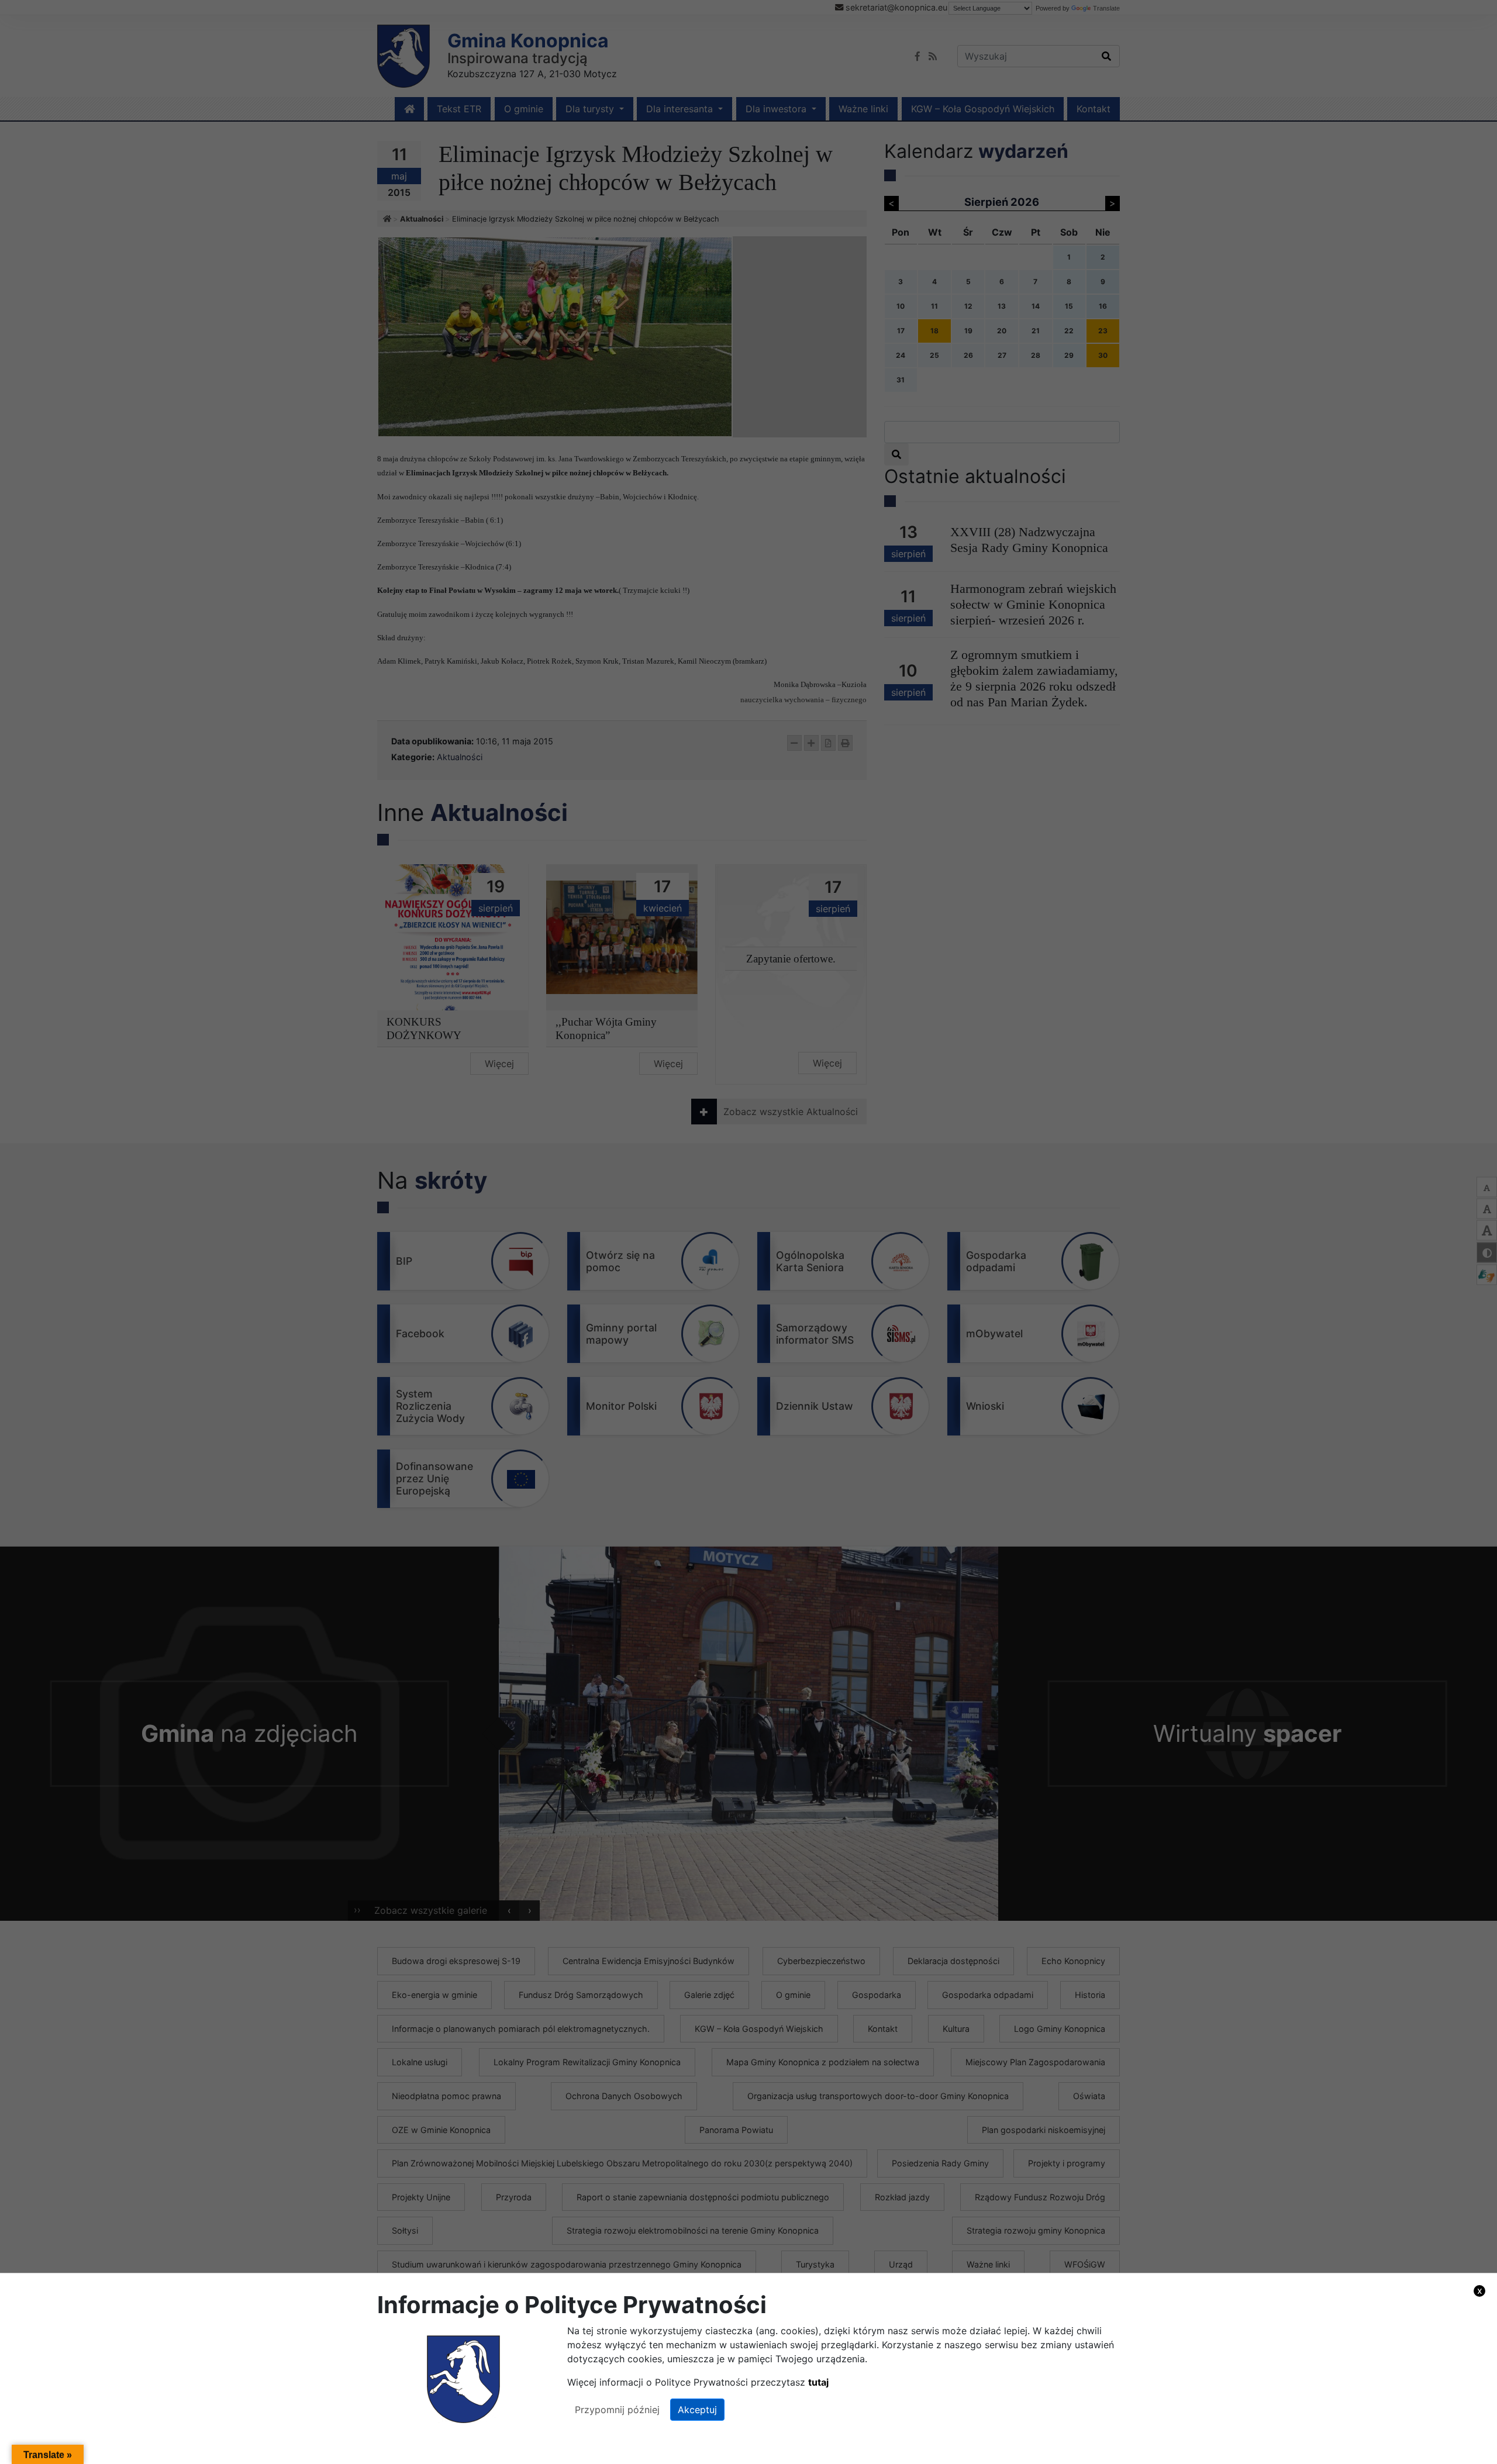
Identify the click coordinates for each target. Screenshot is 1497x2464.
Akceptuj (697, 2410)
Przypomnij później (617, 2410)
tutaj (818, 2382)
